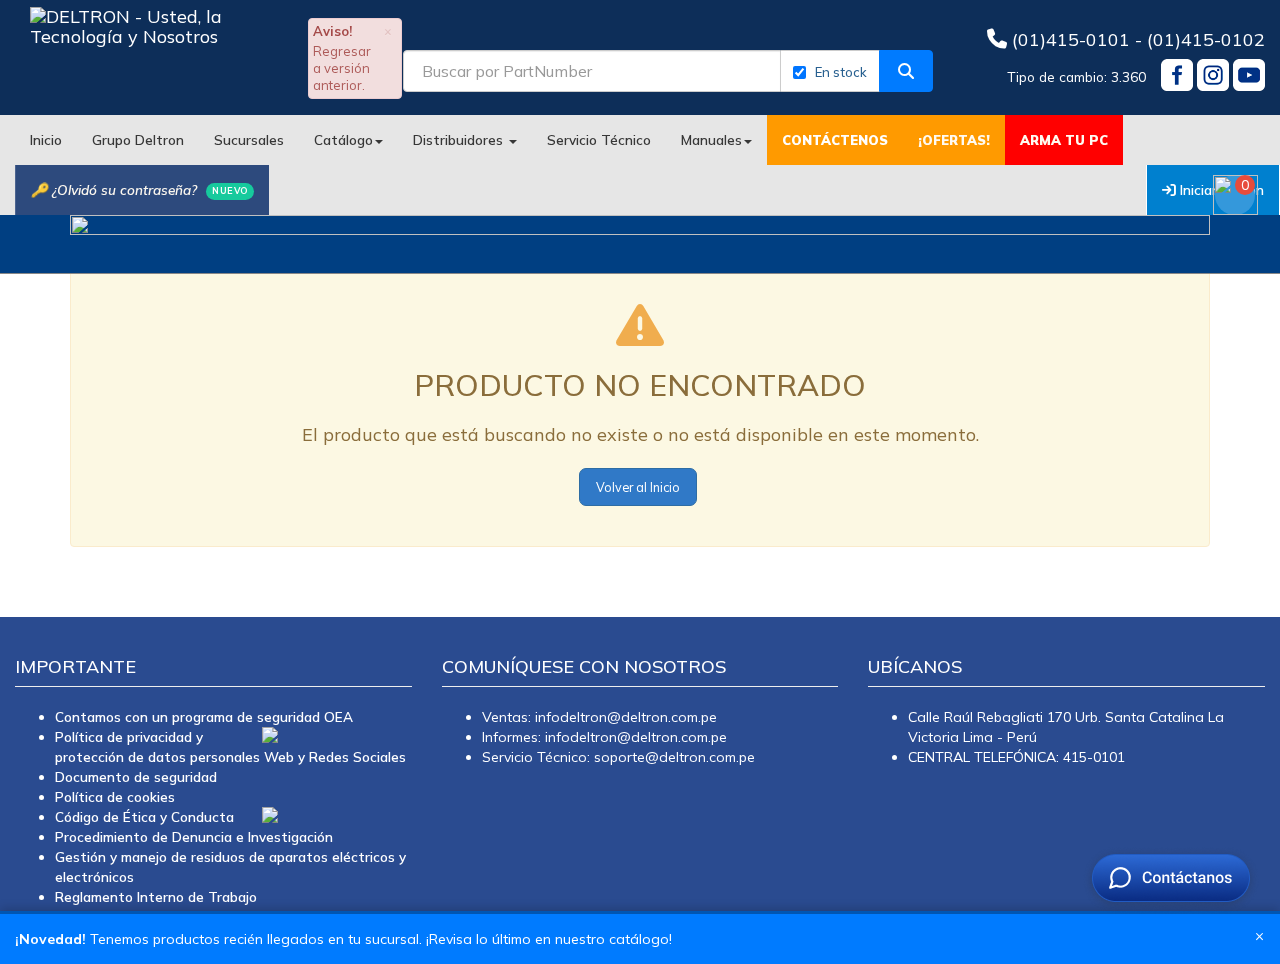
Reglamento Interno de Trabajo (156, 896)
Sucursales (249, 139)
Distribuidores (460, 139)
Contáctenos (835, 140)
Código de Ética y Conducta (144, 816)
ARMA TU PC (1064, 140)
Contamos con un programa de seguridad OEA (204, 716)
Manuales (711, 139)
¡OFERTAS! (954, 140)
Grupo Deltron (138, 139)
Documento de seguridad (136, 776)
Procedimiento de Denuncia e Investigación (194, 836)
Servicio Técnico (599, 139)
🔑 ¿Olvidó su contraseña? (139, 189)
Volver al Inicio (638, 487)
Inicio (46, 139)
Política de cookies (115, 796)
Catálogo (343, 139)
